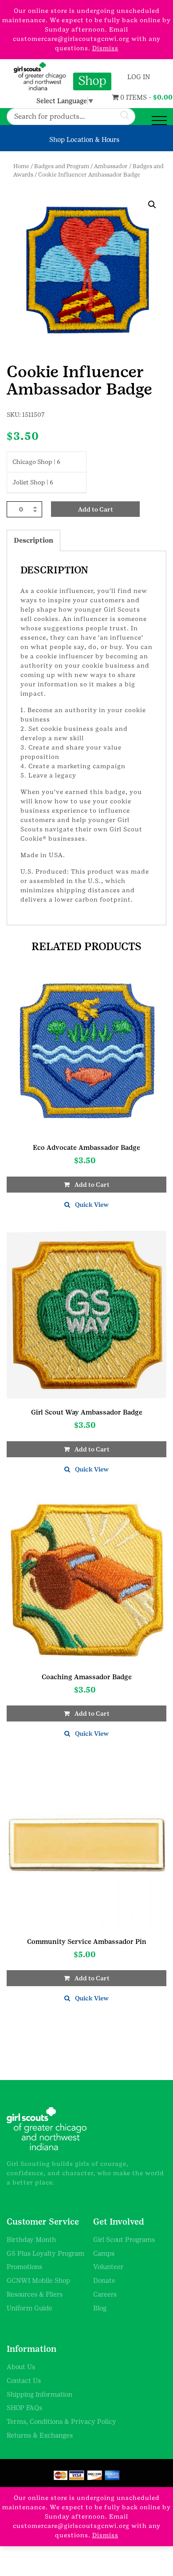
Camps (104, 2253)
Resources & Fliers (35, 2294)
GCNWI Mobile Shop (38, 2280)
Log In (138, 77)
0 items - (125, 97)
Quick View (92, 1205)
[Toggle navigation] (159, 121)
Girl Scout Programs (124, 2239)
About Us (21, 2367)
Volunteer (108, 2267)
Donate (104, 2280)
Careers (105, 2294)
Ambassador (111, 166)
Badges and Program (62, 166)
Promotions (24, 2267)
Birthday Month (31, 2239)
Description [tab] (33, 540)
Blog (100, 2308)
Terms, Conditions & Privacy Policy (61, 2421)
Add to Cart (96, 509)
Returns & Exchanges (40, 2435)
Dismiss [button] (105, 48)
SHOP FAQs (24, 2408)
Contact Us (24, 2380)
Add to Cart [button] (92, 1185)
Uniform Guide (29, 2308)
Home (21, 166)
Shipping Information (39, 2394)
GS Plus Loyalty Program (45, 2253)
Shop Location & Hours (84, 139)
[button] (152, 205)
